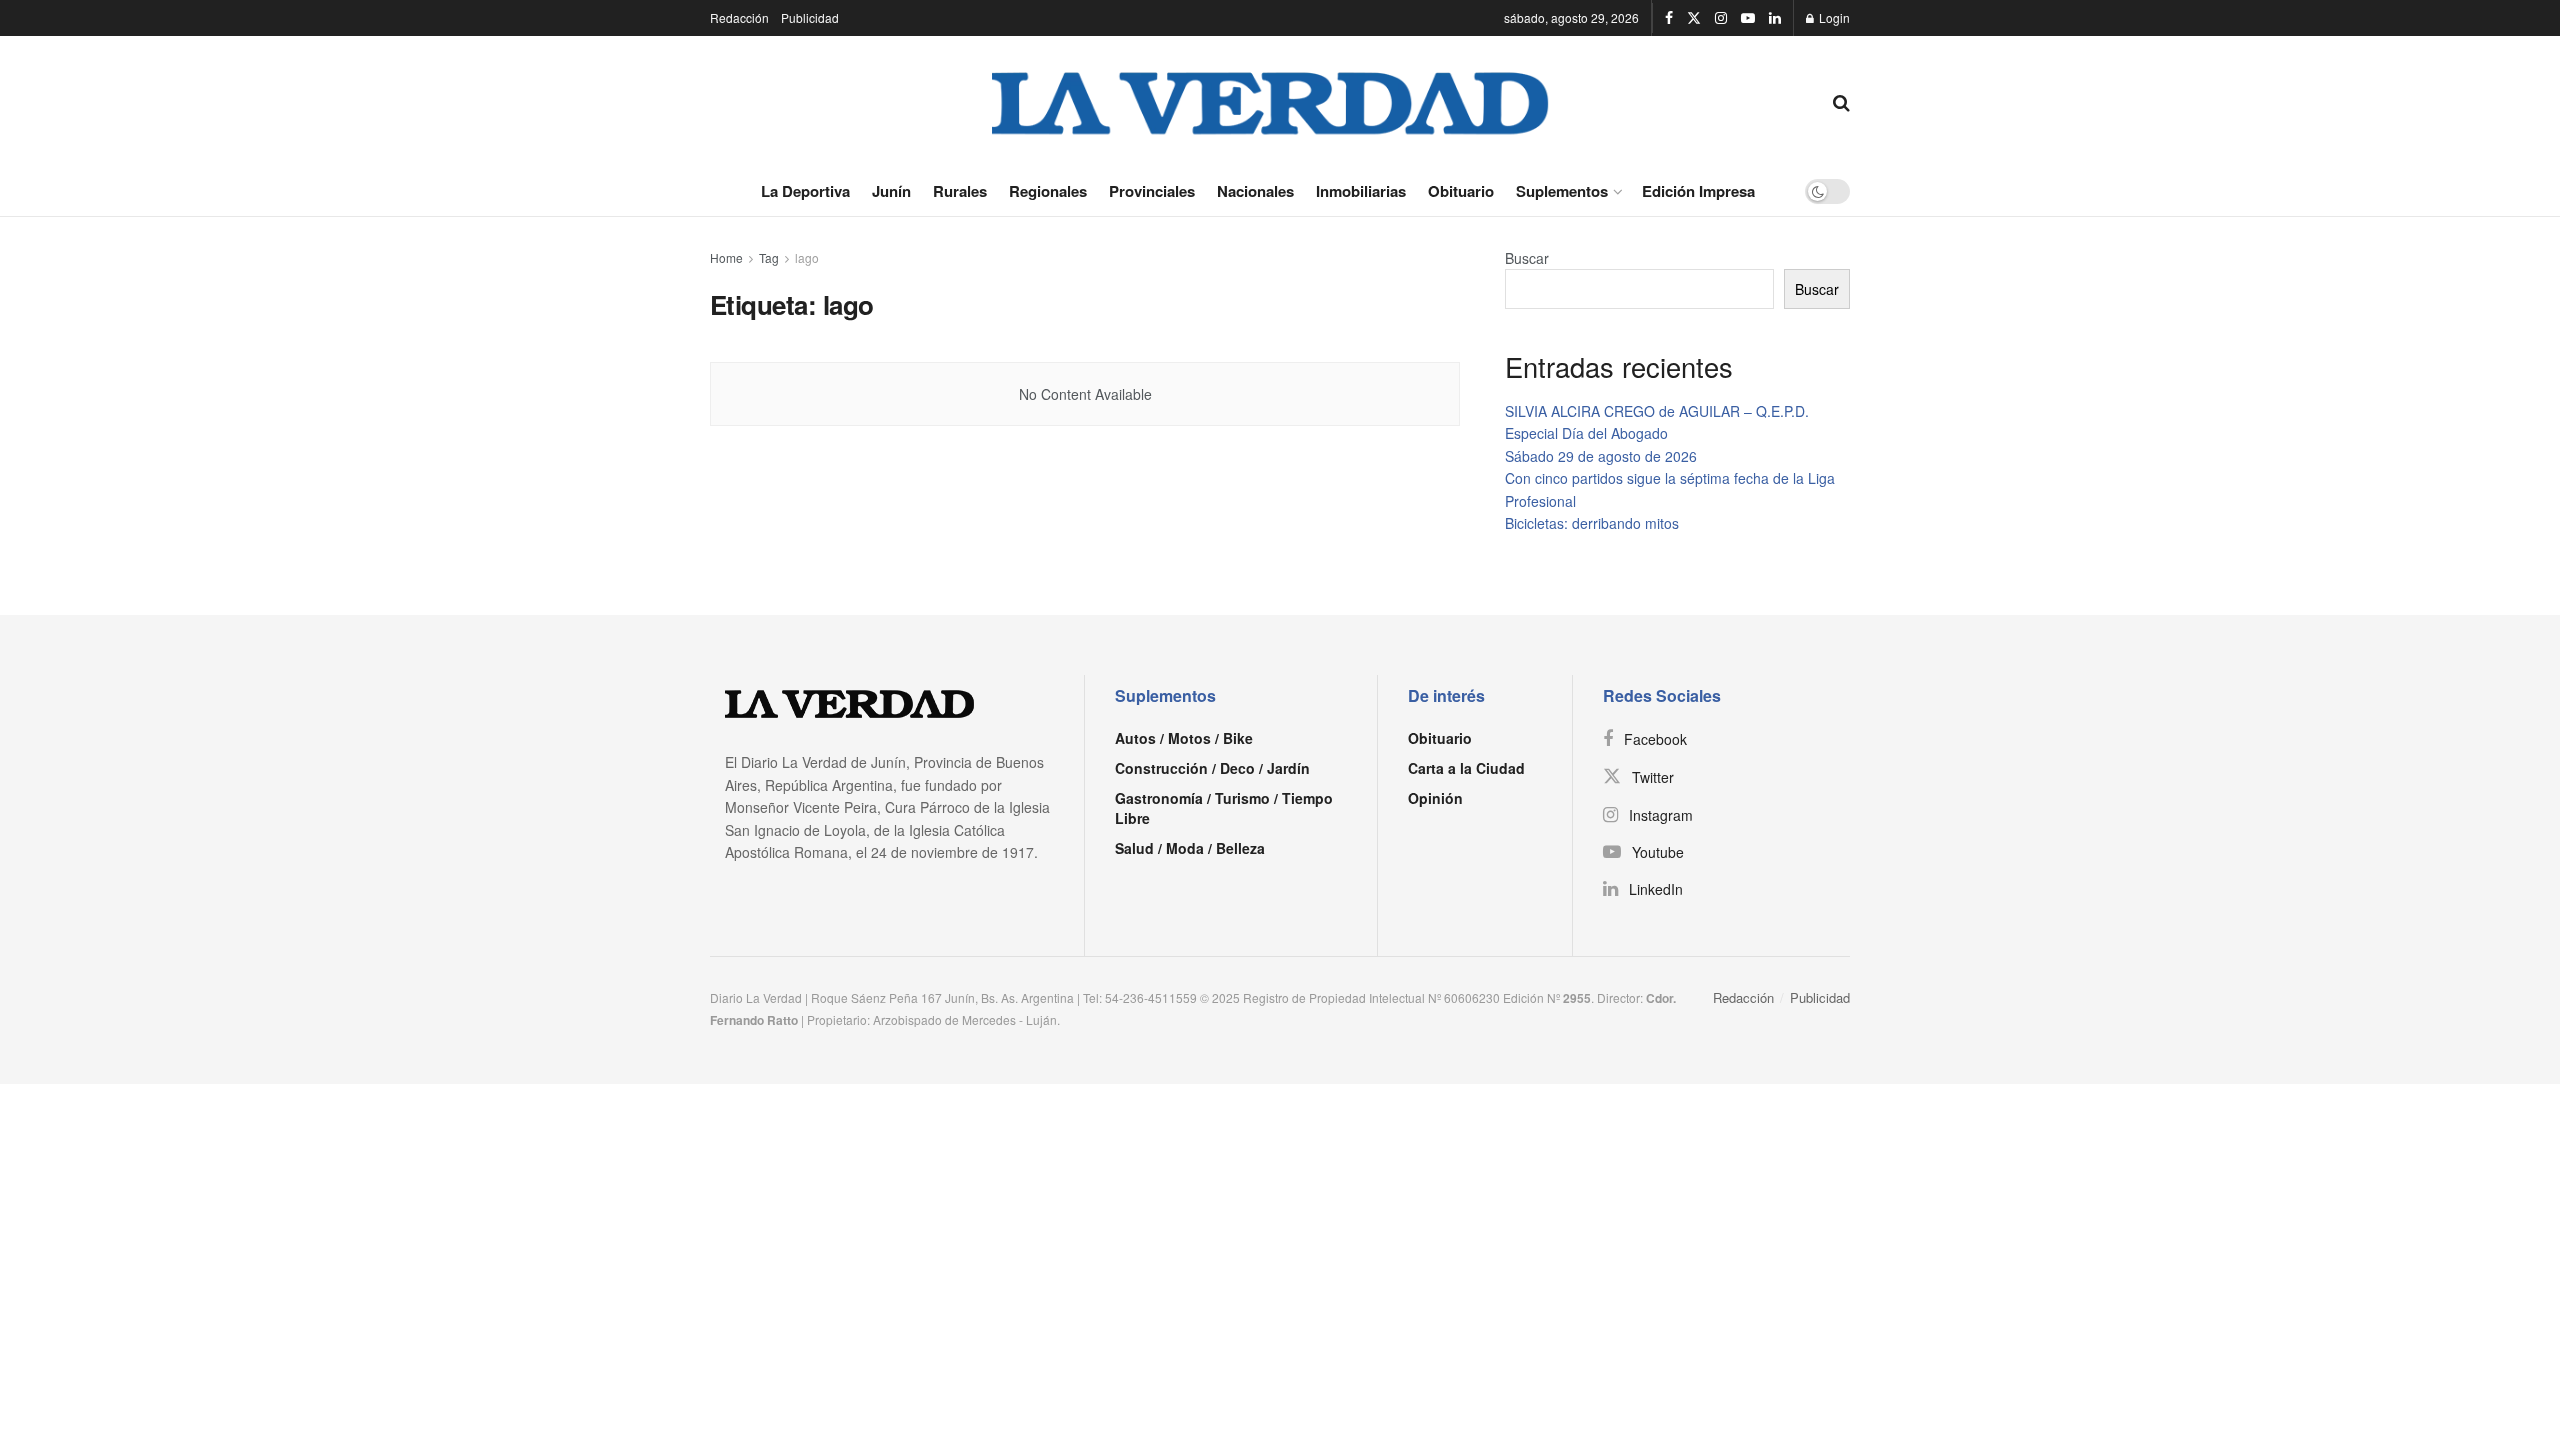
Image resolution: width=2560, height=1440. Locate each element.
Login (1833, 17)
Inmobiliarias (1361, 191)
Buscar (1527, 258)
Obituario (1461, 191)
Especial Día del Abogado (1586, 433)
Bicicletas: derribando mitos (1592, 523)
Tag (769, 257)
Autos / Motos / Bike (1184, 738)
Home (726, 257)
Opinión (1435, 798)
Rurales (960, 191)
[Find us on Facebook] (1669, 18)
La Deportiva (805, 191)
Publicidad (810, 17)
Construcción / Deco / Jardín (1212, 768)
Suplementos (1562, 191)
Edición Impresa (1698, 191)
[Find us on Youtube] (1748, 18)
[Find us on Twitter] (1694, 18)
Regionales (1048, 191)
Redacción (739, 17)
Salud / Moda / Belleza (1190, 848)
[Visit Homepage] (1271, 101)
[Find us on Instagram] (1721, 18)
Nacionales (1255, 191)
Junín (891, 191)
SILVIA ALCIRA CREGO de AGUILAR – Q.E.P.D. (1657, 411)
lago (807, 257)
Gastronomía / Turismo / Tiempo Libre (1224, 808)
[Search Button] (1841, 101)
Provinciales (1152, 191)
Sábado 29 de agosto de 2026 (1601, 456)
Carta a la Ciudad (1466, 768)
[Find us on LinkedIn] (1775, 18)
